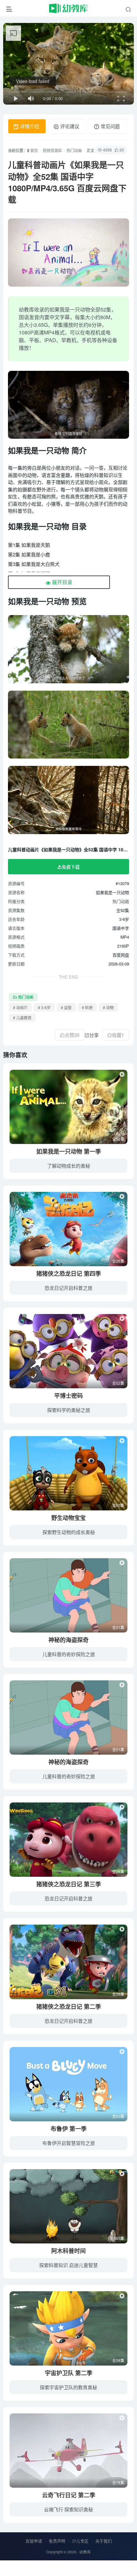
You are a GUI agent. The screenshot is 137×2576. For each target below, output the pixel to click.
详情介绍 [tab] (29, 126)
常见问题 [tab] (110, 126)
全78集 (118, 2482)
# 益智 (66, 1007)
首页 (34, 150)
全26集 (118, 1261)
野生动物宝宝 (68, 1518)
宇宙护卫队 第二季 (69, 2373)
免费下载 (71, 867)
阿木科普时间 (68, 2251)
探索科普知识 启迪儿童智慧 (68, 2265)
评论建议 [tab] (69, 126)
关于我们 (104, 2541)
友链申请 (34, 2541)
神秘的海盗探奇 (68, 1640)
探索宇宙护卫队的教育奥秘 (68, 2387)
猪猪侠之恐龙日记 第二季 (69, 2007)
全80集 (118, 1505)
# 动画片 (20, 1007)
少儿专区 (80, 2541)
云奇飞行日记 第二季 (69, 2495)
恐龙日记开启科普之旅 (68, 1288)
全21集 (118, 1627)
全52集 (118, 1139)
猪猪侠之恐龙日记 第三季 (69, 1884)
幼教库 (85, 2552)
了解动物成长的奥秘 (69, 1166)
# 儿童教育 (22, 1018)
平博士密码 (68, 1396)
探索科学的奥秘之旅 (69, 1410)
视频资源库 (52, 150)
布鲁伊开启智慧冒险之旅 (69, 2143)
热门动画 (74, 150)
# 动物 (108, 1007)
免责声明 (57, 2541)
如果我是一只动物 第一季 (69, 1151)
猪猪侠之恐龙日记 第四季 (69, 1273)
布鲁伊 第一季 (69, 2129)
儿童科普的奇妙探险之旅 (69, 1654)
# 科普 (87, 1007)
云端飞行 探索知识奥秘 (68, 2509)
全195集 (117, 2238)
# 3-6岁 (44, 1007)
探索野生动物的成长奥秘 (69, 1532)
